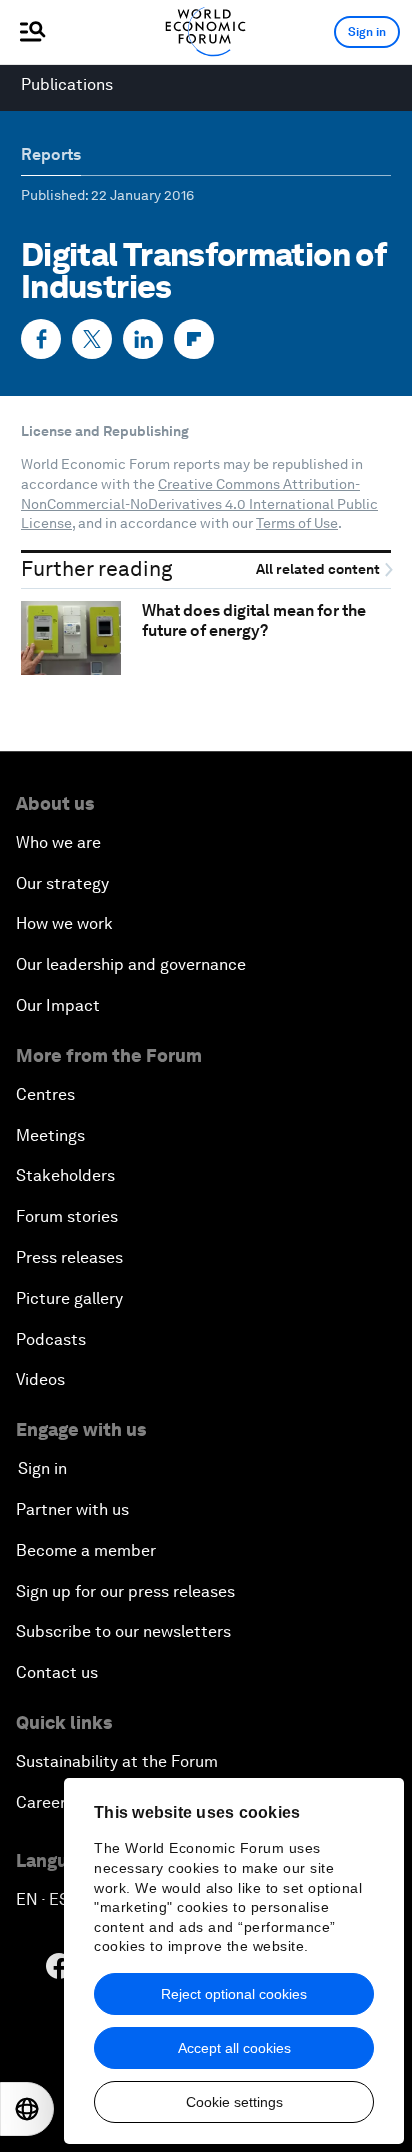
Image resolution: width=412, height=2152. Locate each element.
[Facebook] (41, 339)
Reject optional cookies (234, 1994)
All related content (319, 569)
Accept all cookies (234, 2048)
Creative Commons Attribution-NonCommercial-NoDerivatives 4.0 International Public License (199, 503)
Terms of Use (297, 523)
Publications (67, 84)
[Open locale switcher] (27, 2109)
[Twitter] (92, 339)
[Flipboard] (194, 339)
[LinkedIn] (143, 339)
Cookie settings (234, 2102)
